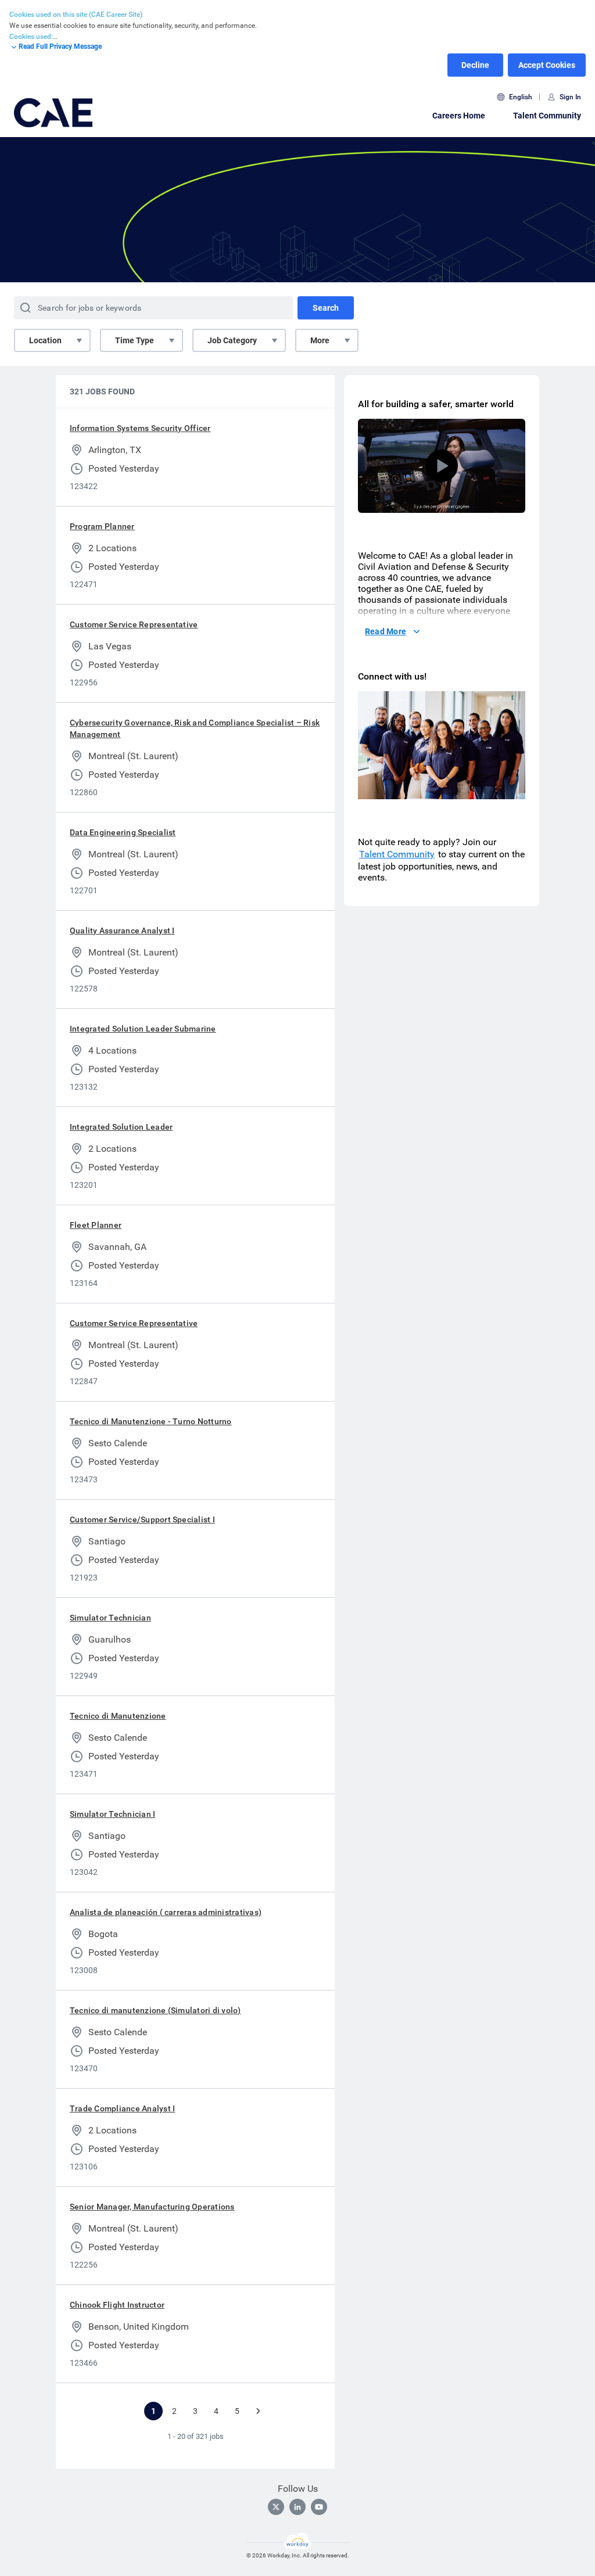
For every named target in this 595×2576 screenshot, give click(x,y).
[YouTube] (319, 2507)
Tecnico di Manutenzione (118, 1716)
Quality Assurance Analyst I (122, 930)
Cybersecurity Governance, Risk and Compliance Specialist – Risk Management (195, 728)
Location (45, 340)
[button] (442, 466)
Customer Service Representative (134, 624)
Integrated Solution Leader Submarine (143, 1029)
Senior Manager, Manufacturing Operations (152, 2207)
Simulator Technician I (112, 1814)
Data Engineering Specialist (123, 832)
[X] (276, 2507)
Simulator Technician (110, 1618)
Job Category (232, 340)
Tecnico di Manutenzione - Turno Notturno (151, 1421)
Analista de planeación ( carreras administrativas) (166, 1912)
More (320, 340)
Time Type (135, 340)
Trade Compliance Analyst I (122, 2108)
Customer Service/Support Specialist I (142, 1519)
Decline (475, 65)
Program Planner (102, 526)
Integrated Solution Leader (121, 1127)
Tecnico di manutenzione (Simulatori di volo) (155, 2010)
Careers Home (459, 116)
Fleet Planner (96, 1225)
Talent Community (547, 116)
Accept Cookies (547, 65)
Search (326, 308)
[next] (258, 2411)
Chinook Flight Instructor (117, 2305)
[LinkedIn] (297, 2507)
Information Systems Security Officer (140, 428)
